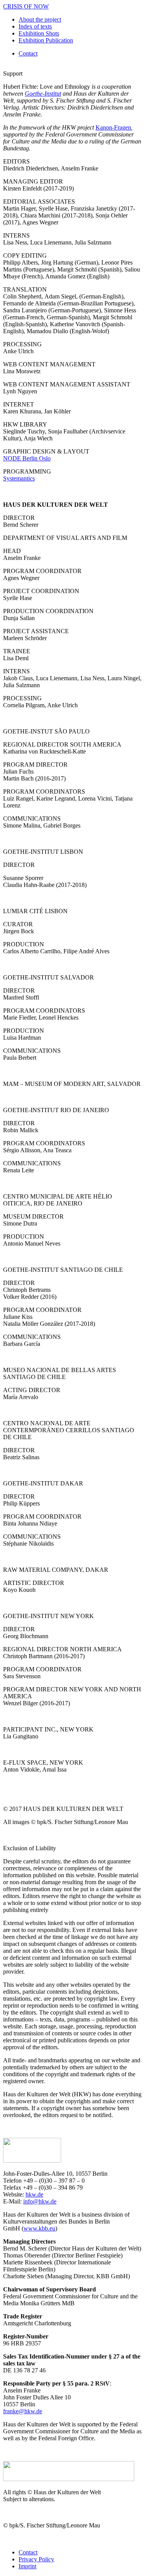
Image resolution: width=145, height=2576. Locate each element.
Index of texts (35, 26)
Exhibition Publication (46, 40)
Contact (28, 53)
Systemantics (19, 478)
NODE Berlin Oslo (27, 458)
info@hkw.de (40, 2201)
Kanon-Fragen (113, 127)
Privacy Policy (36, 2559)
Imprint (27, 2566)
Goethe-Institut (43, 94)
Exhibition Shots (39, 33)
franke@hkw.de (23, 2411)
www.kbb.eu (39, 2228)
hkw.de (34, 2194)
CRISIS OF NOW (26, 6)
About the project (40, 19)
